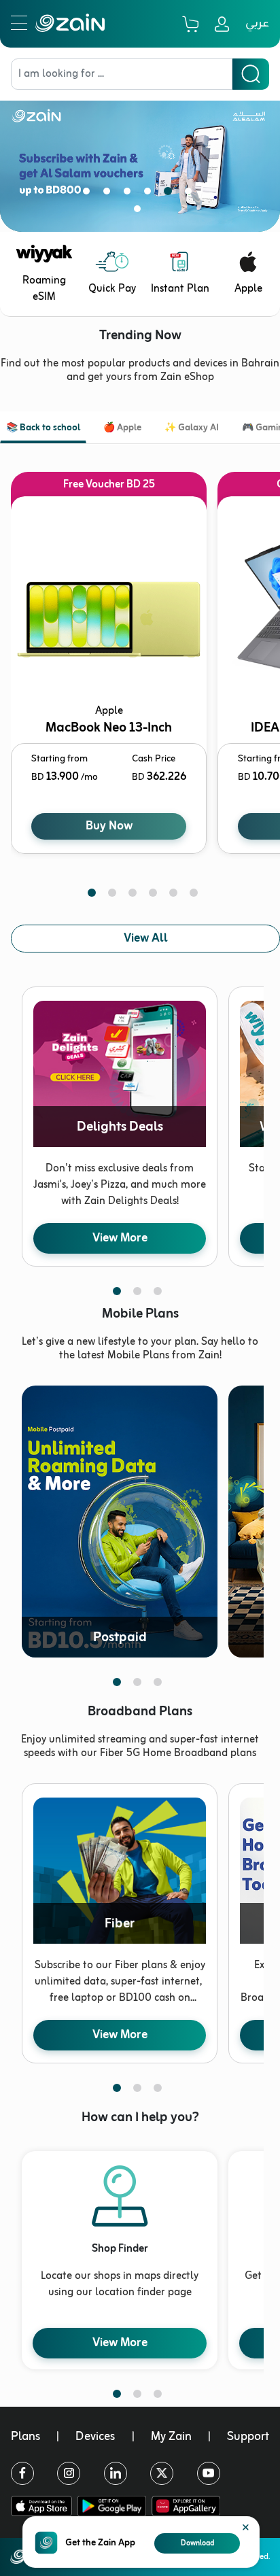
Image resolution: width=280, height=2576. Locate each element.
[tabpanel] (140, 156)
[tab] (43, 429)
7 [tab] (140, 211)
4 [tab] (150, 194)
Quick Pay (112, 289)
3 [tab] (130, 194)
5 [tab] (171, 194)
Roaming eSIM (44, 289)
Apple (248, 289)
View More (120, 1238)
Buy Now (109, 826)
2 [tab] (109, 194)
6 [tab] (191, 194)
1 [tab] (89, 194)
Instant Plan (180, 289)
